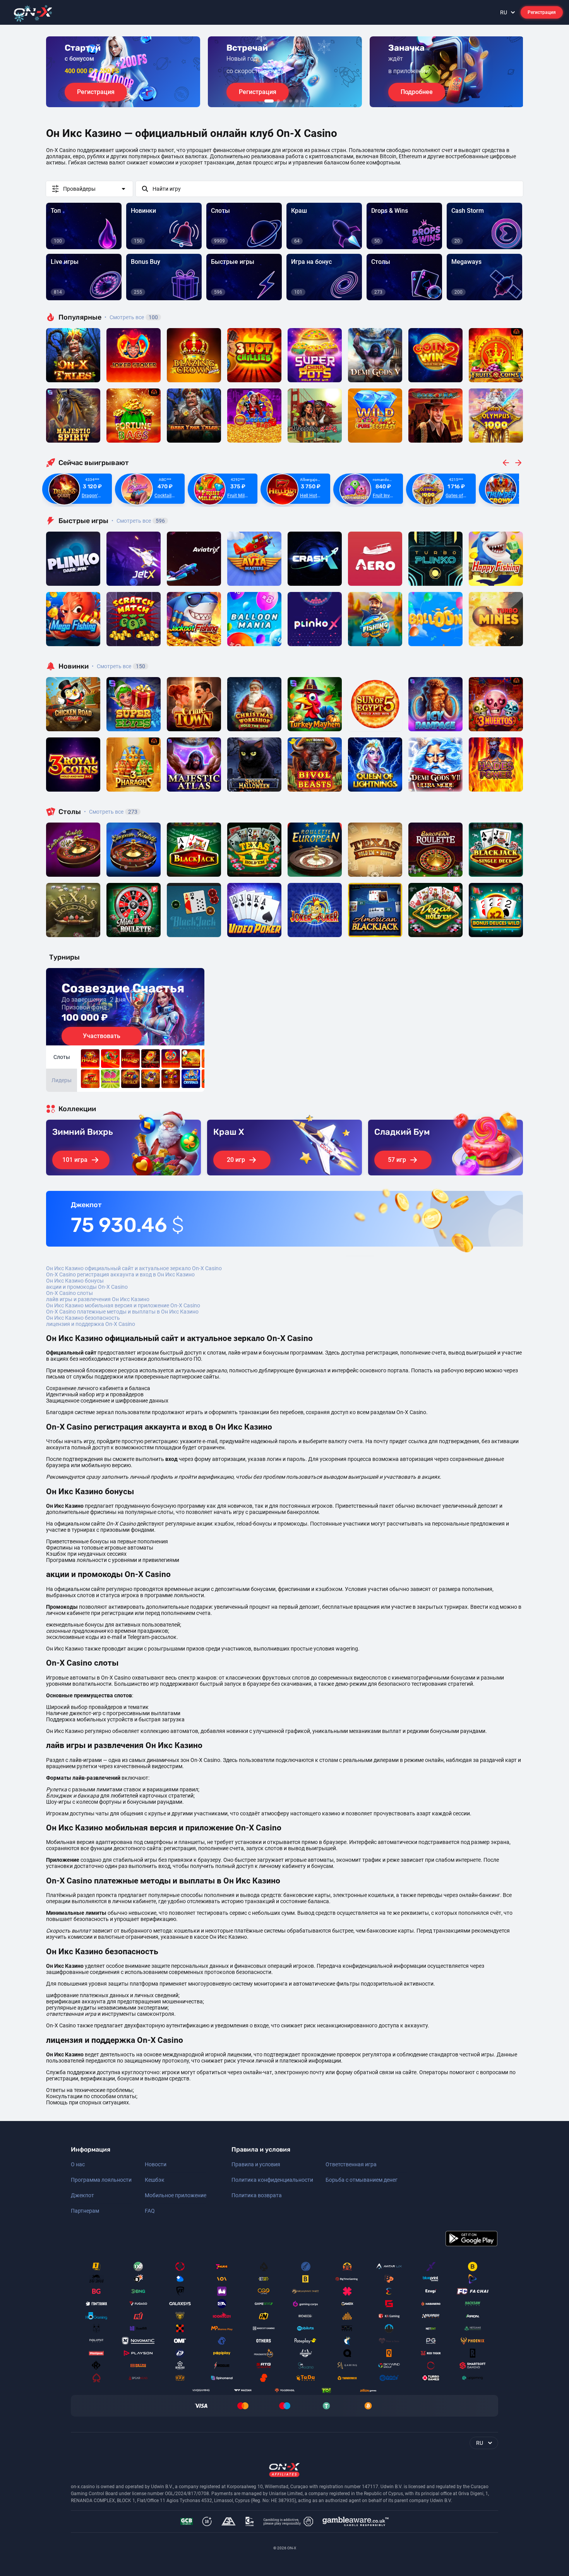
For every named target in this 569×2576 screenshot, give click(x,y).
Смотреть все (131, 317)
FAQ (150, 2211)
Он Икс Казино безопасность (83, 1318)
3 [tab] (284, 101)
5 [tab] (297, 101)
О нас (78, 2164)
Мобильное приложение (176, 2195)
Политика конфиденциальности (272, 2180)
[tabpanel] (123, 72)
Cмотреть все (138, 521)
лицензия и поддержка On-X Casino (91, 1324)
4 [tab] (291, 101)
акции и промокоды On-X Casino (87, 1287)
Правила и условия (256, 2164)
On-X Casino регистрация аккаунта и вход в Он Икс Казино (120, 1274)
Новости (156, 2164)
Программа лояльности (101, 2180)
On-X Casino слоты (69, 1293)
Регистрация (542, 12)
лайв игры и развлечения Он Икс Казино (98, 1299)
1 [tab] (269, 101)
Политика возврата (257, 2195)
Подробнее (417, 92)
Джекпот (82, 2195)
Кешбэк (155, 2180)
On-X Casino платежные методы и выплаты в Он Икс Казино (122, 1312)
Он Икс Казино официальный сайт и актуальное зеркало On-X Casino (134, 1268)
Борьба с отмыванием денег (362, 2180)
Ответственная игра (351, 2164)
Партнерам (85, 2211)
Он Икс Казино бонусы (75, 1281)
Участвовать (102, 1036)
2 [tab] (278, 101)
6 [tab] (303, 101)
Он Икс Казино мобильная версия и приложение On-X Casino (123, 1305)
